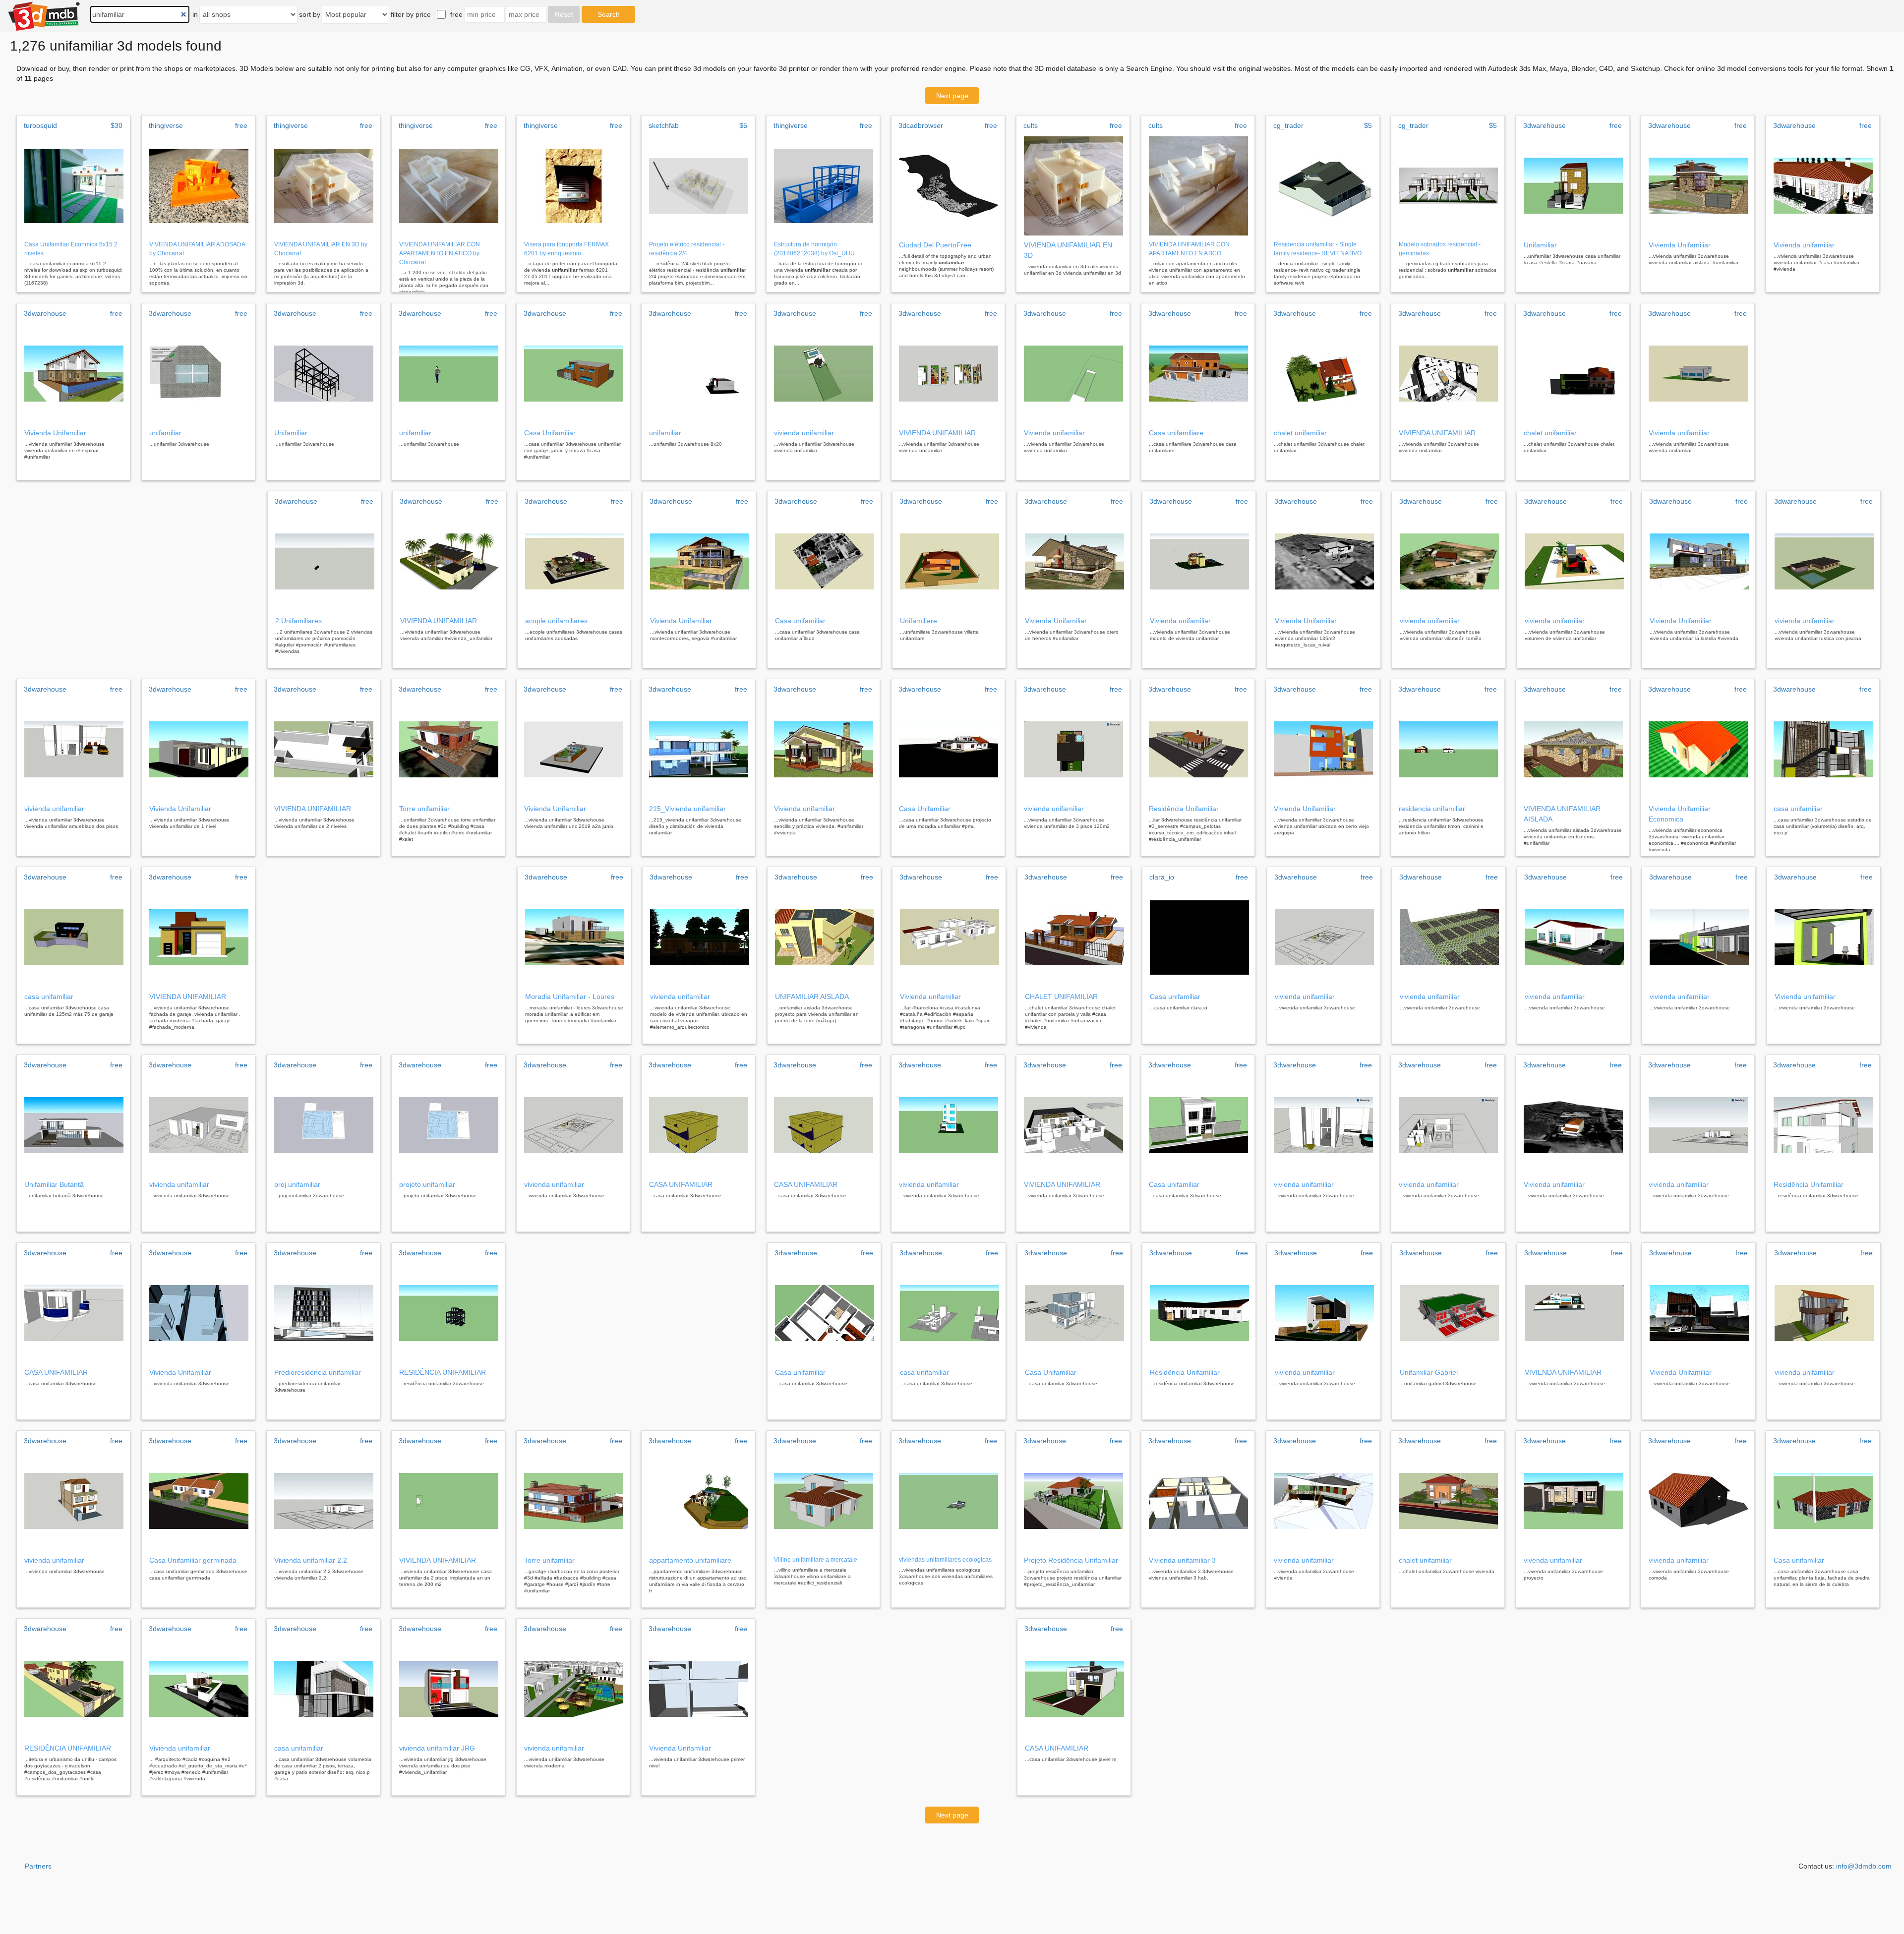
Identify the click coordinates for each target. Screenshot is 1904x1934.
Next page (952, 96)
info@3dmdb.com (1864, 1866)
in (195, 14)
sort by (310, 14)
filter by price (411, 14)
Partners (38, 1866)
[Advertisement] (136, 580)
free (456, 14)
